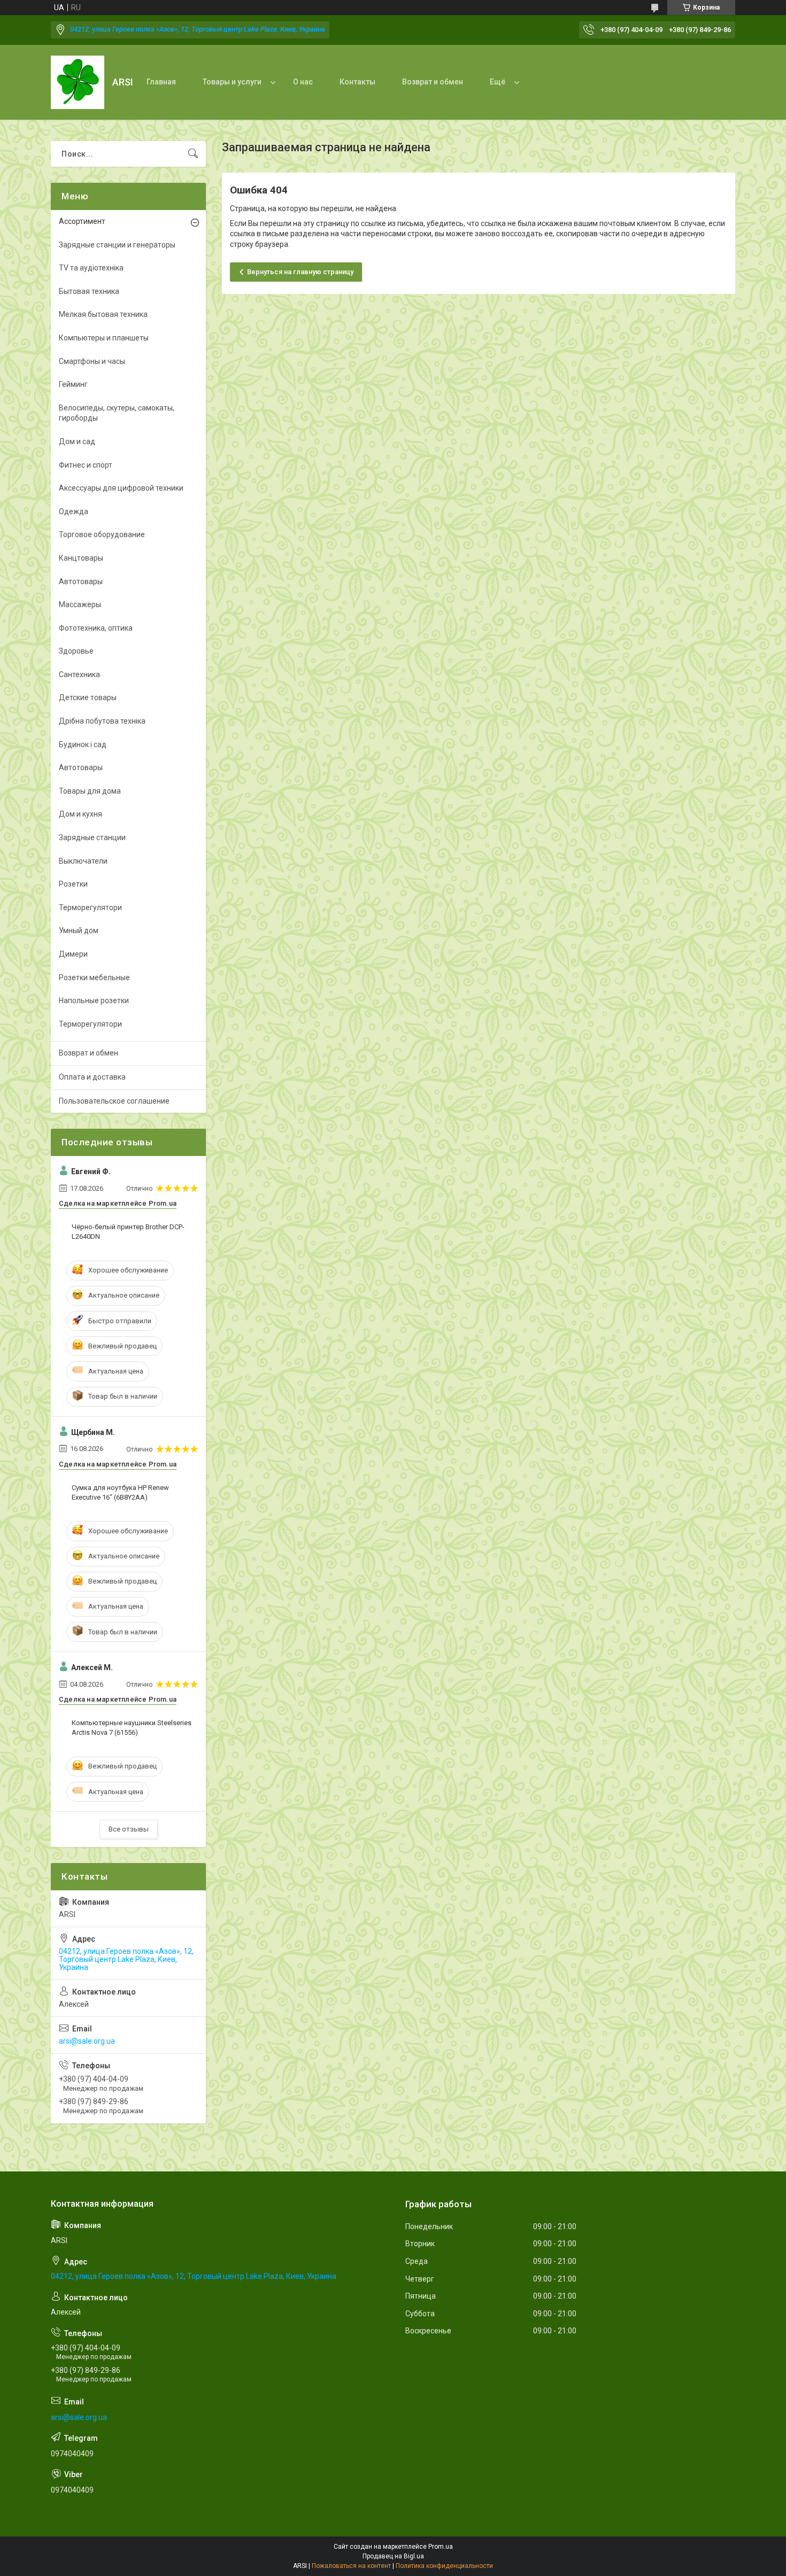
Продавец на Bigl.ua (393, 2556)
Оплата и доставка (92, 1077)
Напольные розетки (94, 1000)
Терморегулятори (90, 907)
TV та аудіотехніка (91, 268)
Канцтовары (81, 558)
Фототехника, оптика (96, 628)
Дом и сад (77, 441)
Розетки (73, 884)
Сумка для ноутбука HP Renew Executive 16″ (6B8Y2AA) (120, 1492)
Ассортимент (82, 221)
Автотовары (81, 581)
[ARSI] (78, 82)
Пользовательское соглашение (114, 1101)
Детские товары (88, 697)
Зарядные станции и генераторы (117, 245)
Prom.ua (441, 2547)
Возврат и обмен (433, 82)
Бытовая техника (89, 291)
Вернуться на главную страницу (300, 272)
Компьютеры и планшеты (104, 338)
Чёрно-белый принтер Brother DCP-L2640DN (128, 1232)
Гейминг (73, 384)
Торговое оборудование (102, 534)
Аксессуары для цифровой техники (121, 488)
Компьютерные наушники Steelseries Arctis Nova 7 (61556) (132, 1728)
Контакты (357, 82)
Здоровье (76, 651)
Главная (161, 82)
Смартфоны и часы (92, 361)
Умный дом (79, 930)
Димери (73, 954)
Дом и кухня (80, 814)
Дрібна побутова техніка (102, 721)
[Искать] (193, 154)
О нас (303, 82)
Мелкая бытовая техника (103, 314)
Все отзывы (129, 1829)
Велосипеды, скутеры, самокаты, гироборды (117, 413)
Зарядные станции (92, 837)
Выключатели (83, 861)
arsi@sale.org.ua (87, 2041)
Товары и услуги (232, 82)
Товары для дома (90, 791)
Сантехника (79, 674)
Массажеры (80, 604)
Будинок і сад (83, 744)
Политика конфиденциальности (444, 2566)
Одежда (74, 511)
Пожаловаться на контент (351, 2566)
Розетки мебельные (94, 977)
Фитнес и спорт (86, 465)
